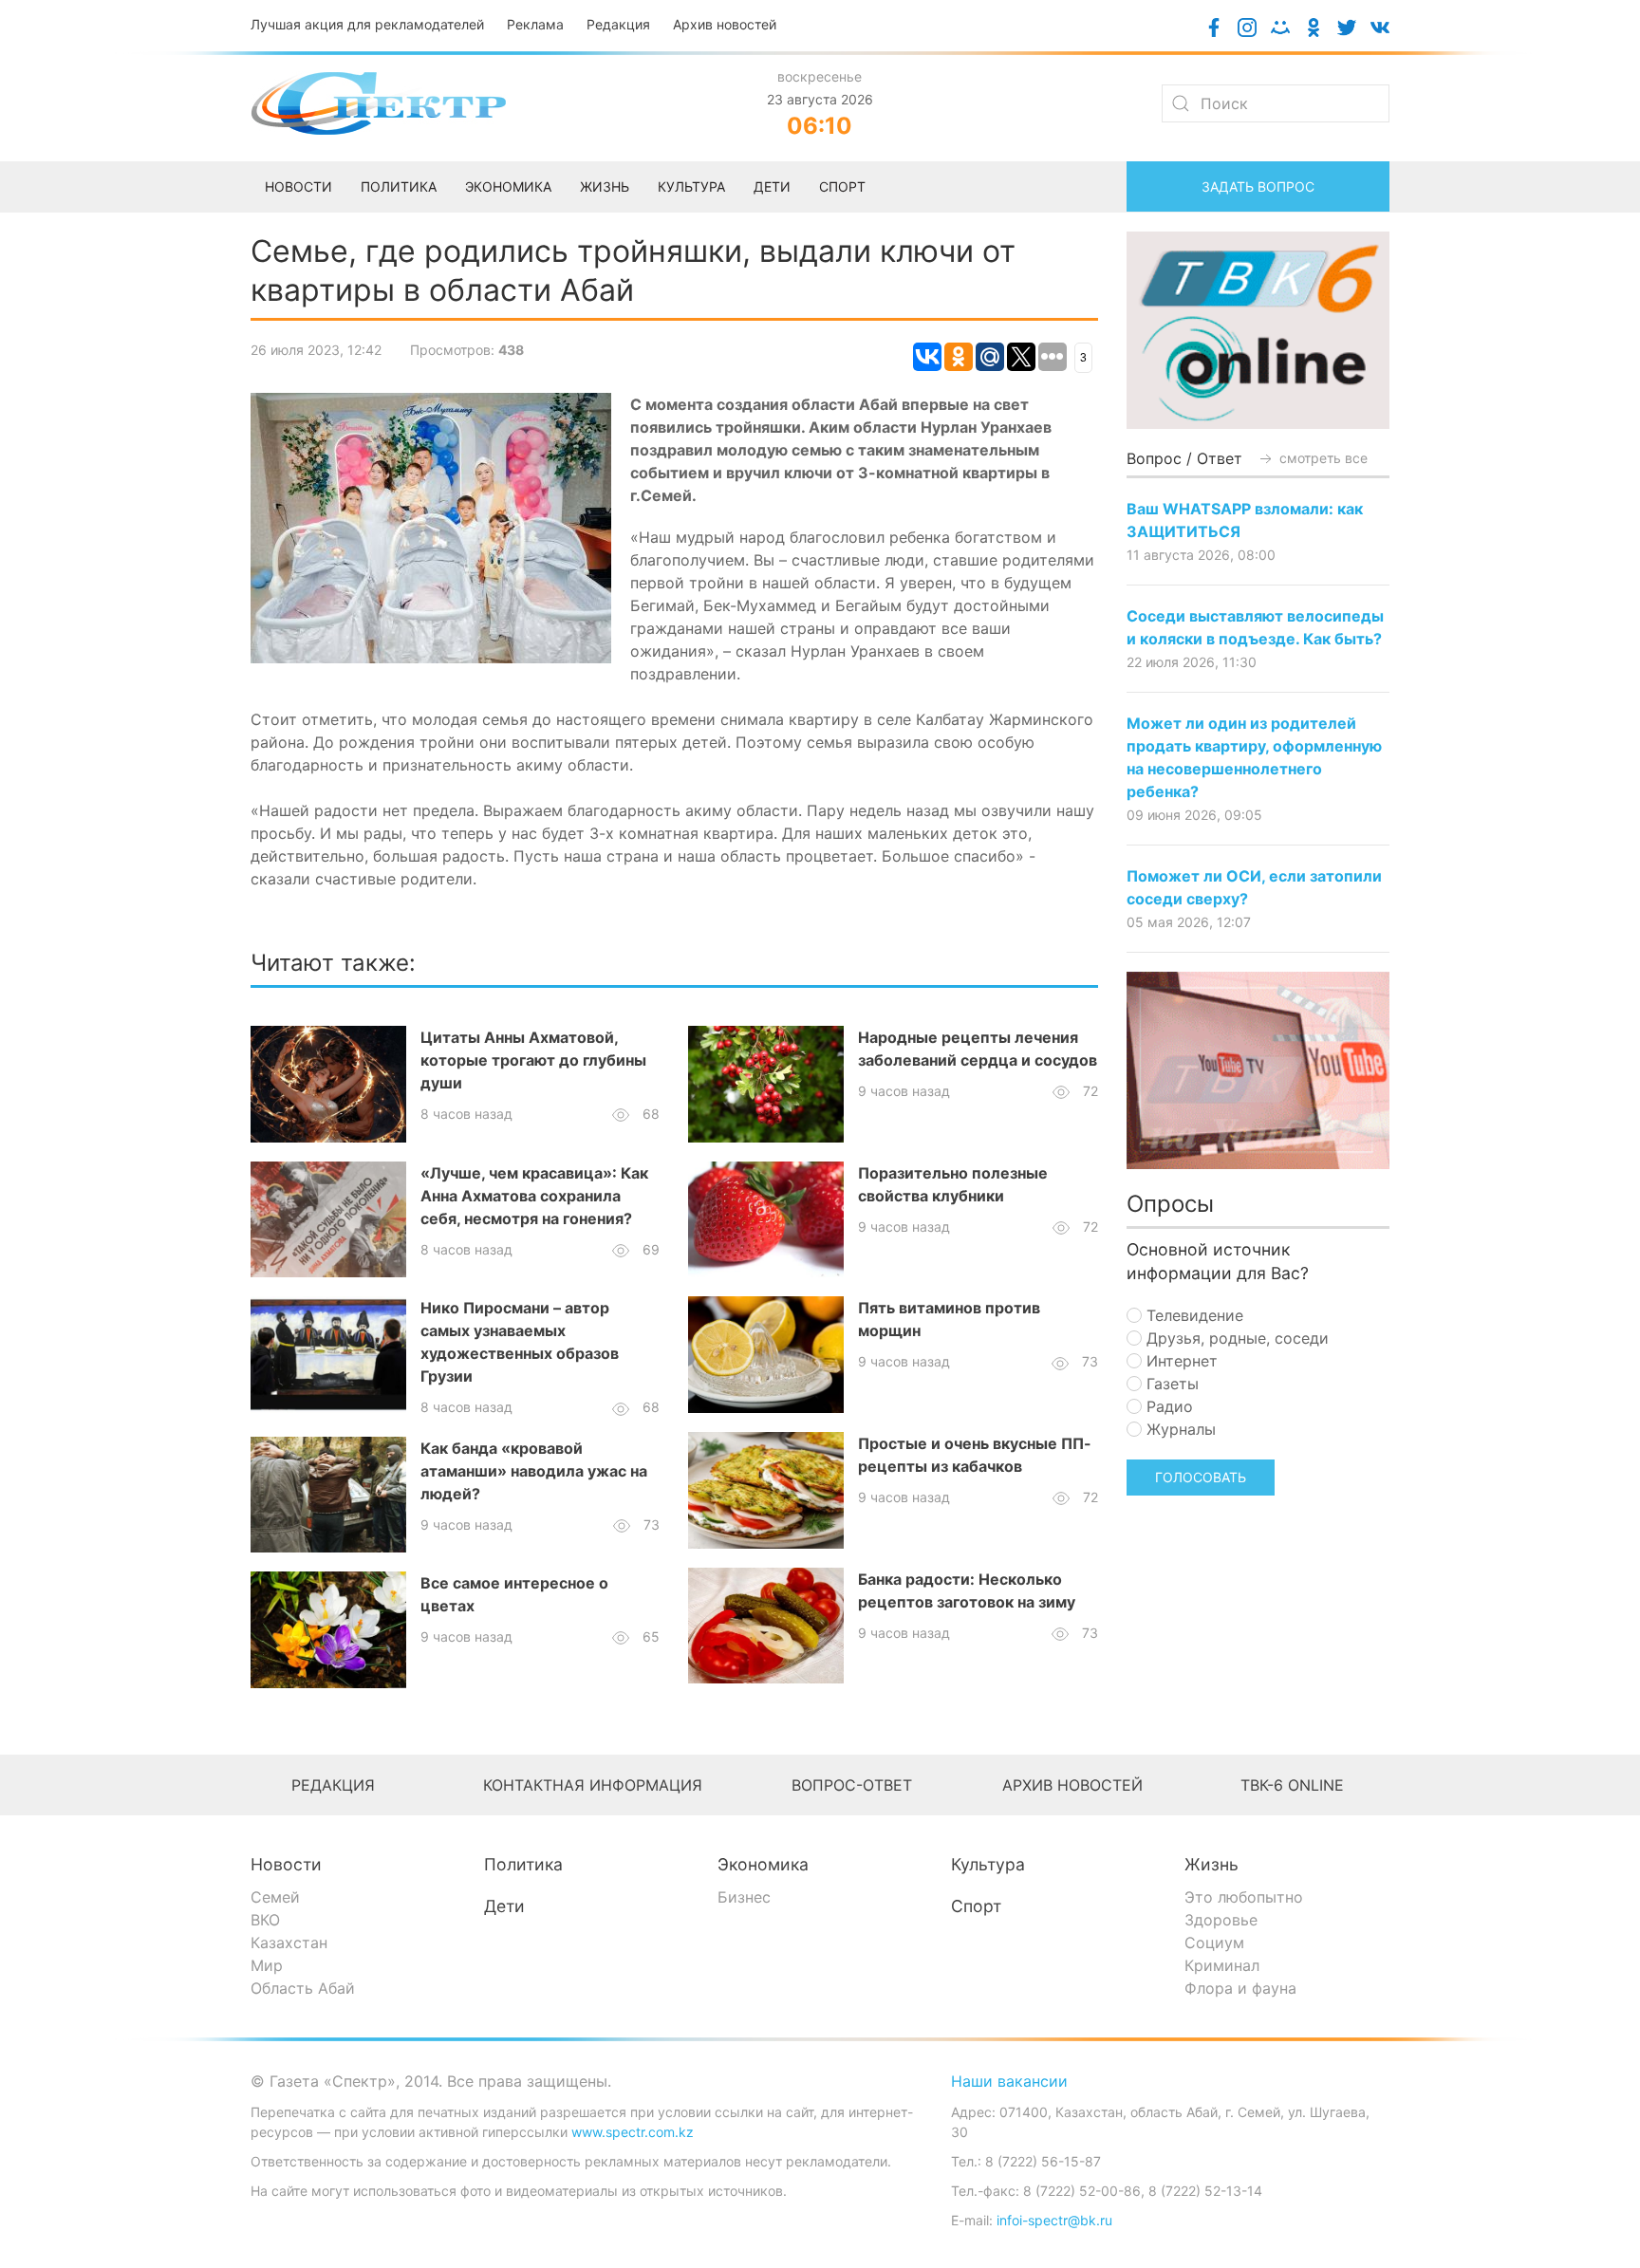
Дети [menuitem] (772, 186)
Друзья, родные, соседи (1235, 1338)
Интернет (1180, 1361)
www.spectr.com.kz (633, 2132)
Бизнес (744, 1897)
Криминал (1222, 1965)
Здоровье (1221, 1920)
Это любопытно (1244, 1897)
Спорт (976, 1906)
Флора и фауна (1240, 1988)
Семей (275, 1897)
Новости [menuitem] (298, 186)
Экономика (763, 1864)
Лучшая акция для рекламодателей (367, 24)
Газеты (1170, 1384)
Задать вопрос (1258, 186)
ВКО (265, 1920)
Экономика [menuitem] (508, 186)
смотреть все (1322, 458)
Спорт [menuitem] (842, 186)
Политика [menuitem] (399, 186)
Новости (286, 1864)
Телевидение (1193, 1315)
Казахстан (289, 1943)
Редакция (618, 24)
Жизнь (1211, 1864)
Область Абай (303, 1988)
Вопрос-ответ (852, 1785)
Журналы (1179, 1429)
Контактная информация (593, 1785)
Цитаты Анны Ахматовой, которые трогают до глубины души (533, 1060)
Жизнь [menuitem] (605, 186)
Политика (523, 1864)
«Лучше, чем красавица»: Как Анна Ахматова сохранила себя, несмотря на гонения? (534, 1196)
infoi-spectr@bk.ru (1054, 2220)
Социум (1214, 1943)
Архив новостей (725, 24)
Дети (504, 1906)
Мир (267, 1965)
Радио (1167, 1406)
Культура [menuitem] (691, 186)
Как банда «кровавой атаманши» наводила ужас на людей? (534, 1471)
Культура (988, 1864)
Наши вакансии (1009, 2081)
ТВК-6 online (1292, 1785)
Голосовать (1201, 1477)
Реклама (535, 24)
